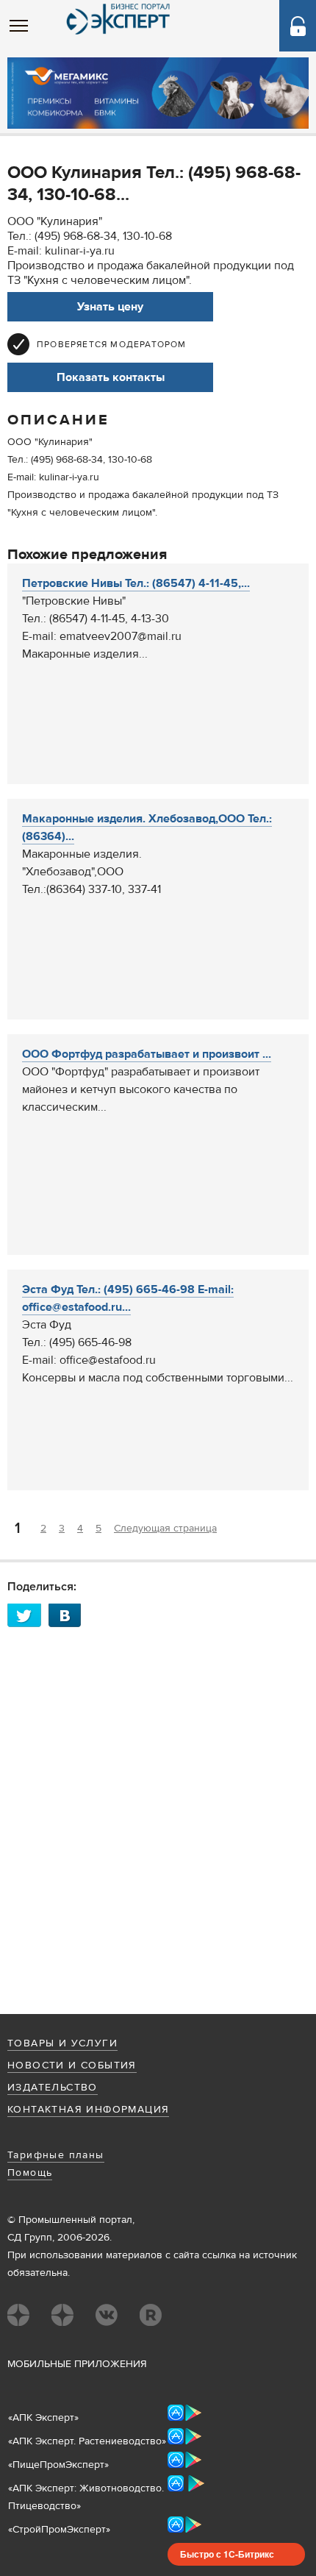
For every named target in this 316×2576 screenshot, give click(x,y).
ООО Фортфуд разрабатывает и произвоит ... (147, 1054)
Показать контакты (111, 377)
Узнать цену (110, 307)
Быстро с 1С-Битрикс (227, 2554)
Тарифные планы (56, 2155)
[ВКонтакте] (69, 1615)
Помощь (30, 2173)
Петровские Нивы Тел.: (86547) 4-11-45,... (136, 583)
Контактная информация (88, 2110)
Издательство (53, 2088)
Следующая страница (165, 1529)
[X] (28, 1615)
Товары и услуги (62, 2043)
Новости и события (72, 2066)
